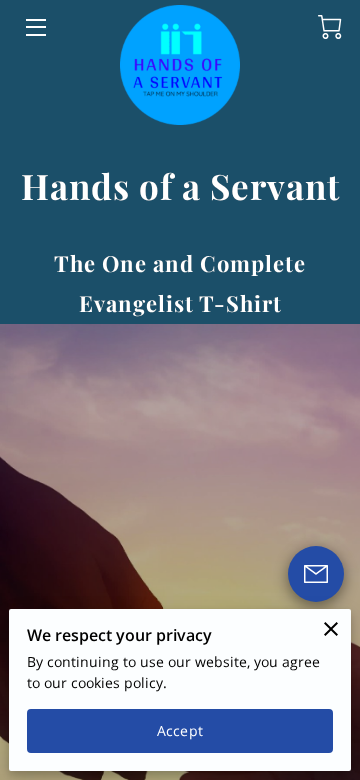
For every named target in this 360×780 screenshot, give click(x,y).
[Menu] (34, 27)
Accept (180, 730)
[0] (330, 27)
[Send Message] (316, 574)
